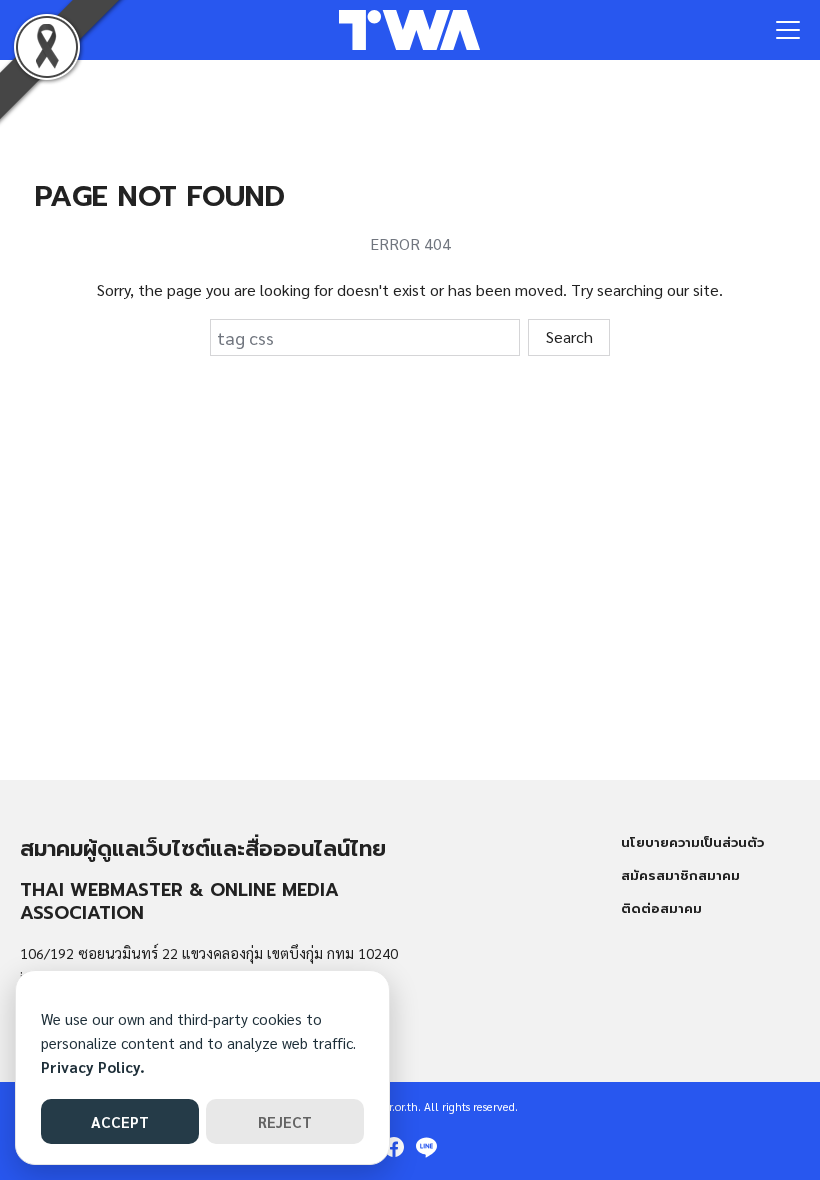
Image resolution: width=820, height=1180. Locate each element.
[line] (426, 1147)
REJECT (285, 1121)
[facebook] (394, 1147)
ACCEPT (120, 1121)
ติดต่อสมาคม (661, 908)
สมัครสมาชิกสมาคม (680, 875)
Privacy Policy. (93, 1066)
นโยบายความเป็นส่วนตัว (692, 842)
